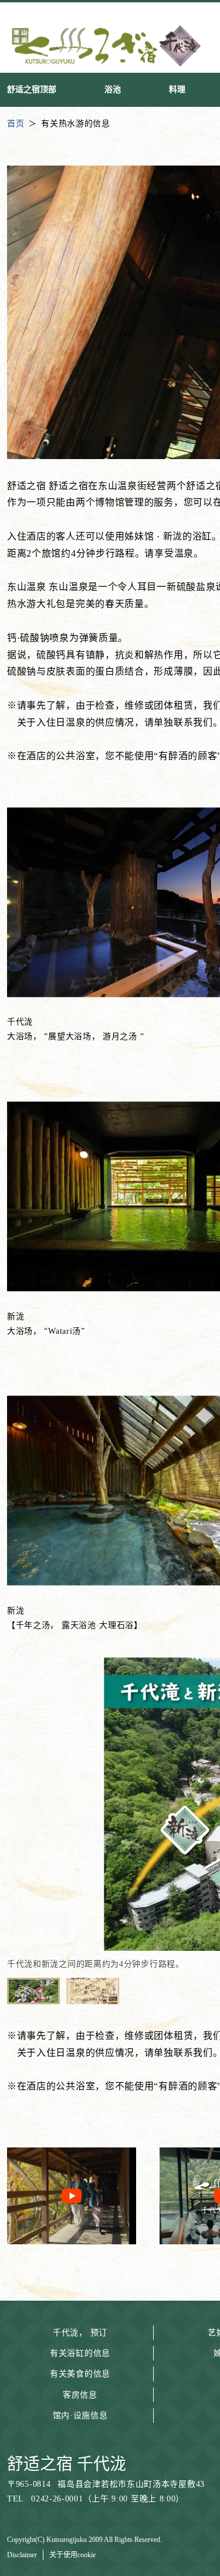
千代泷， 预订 (80, 2333)
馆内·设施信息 (80, 2415)
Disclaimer (22, 2555)
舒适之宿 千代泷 (67, 2464)
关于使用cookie (72, 2555)
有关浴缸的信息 (80, 2353)
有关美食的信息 (80, 2374)
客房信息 (80, 2395)
